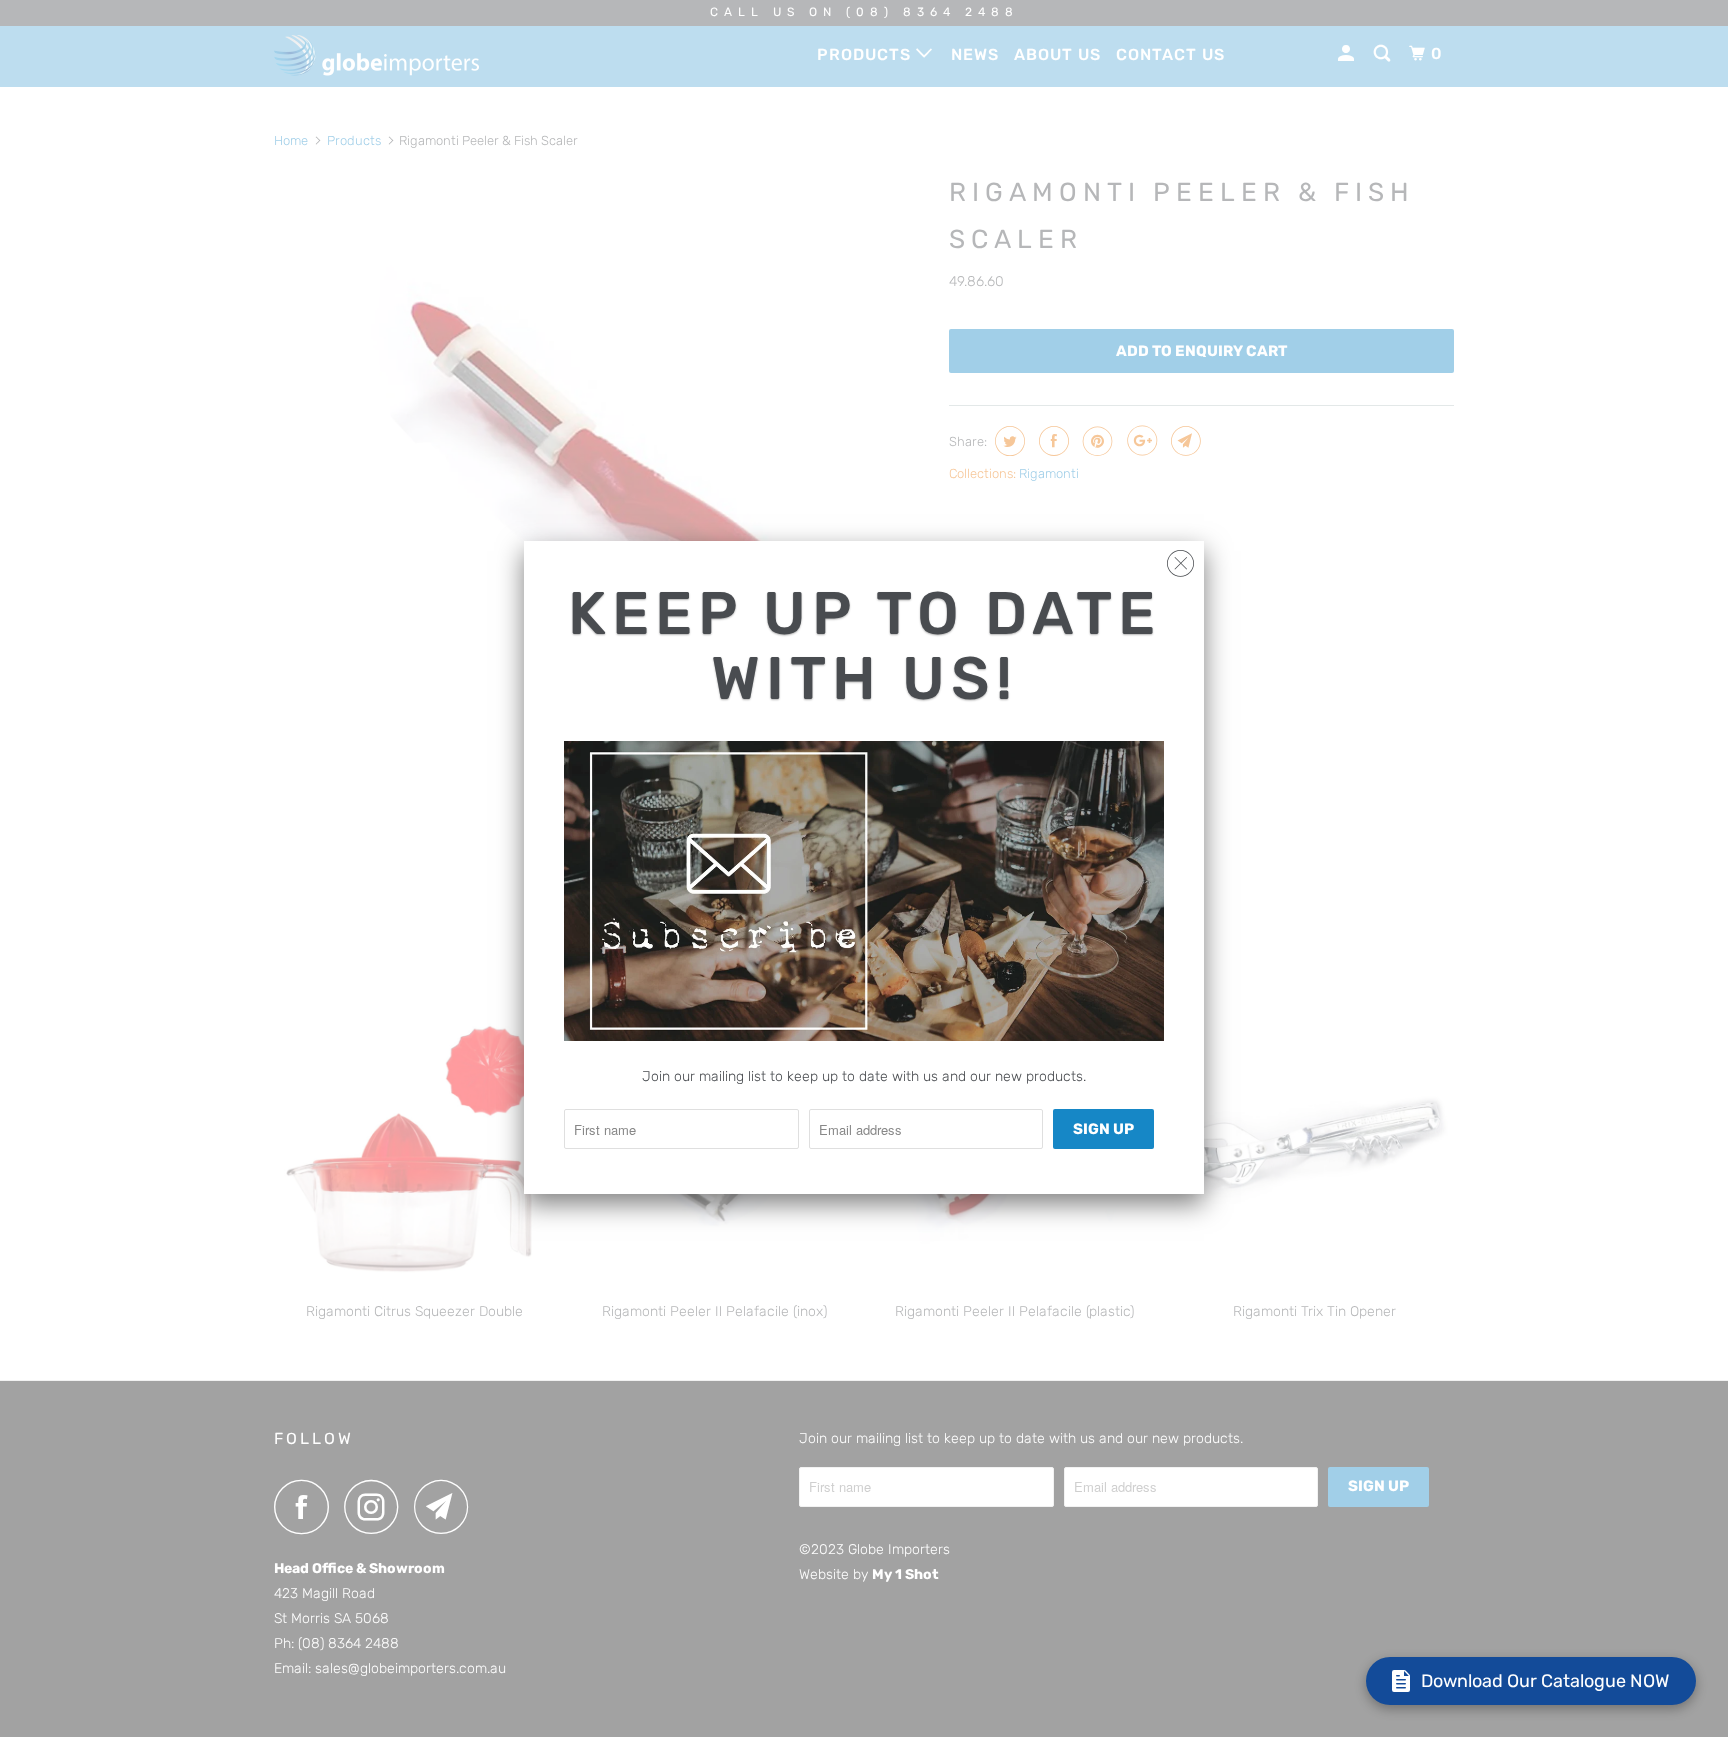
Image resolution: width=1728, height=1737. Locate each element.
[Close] (1180, 558)
